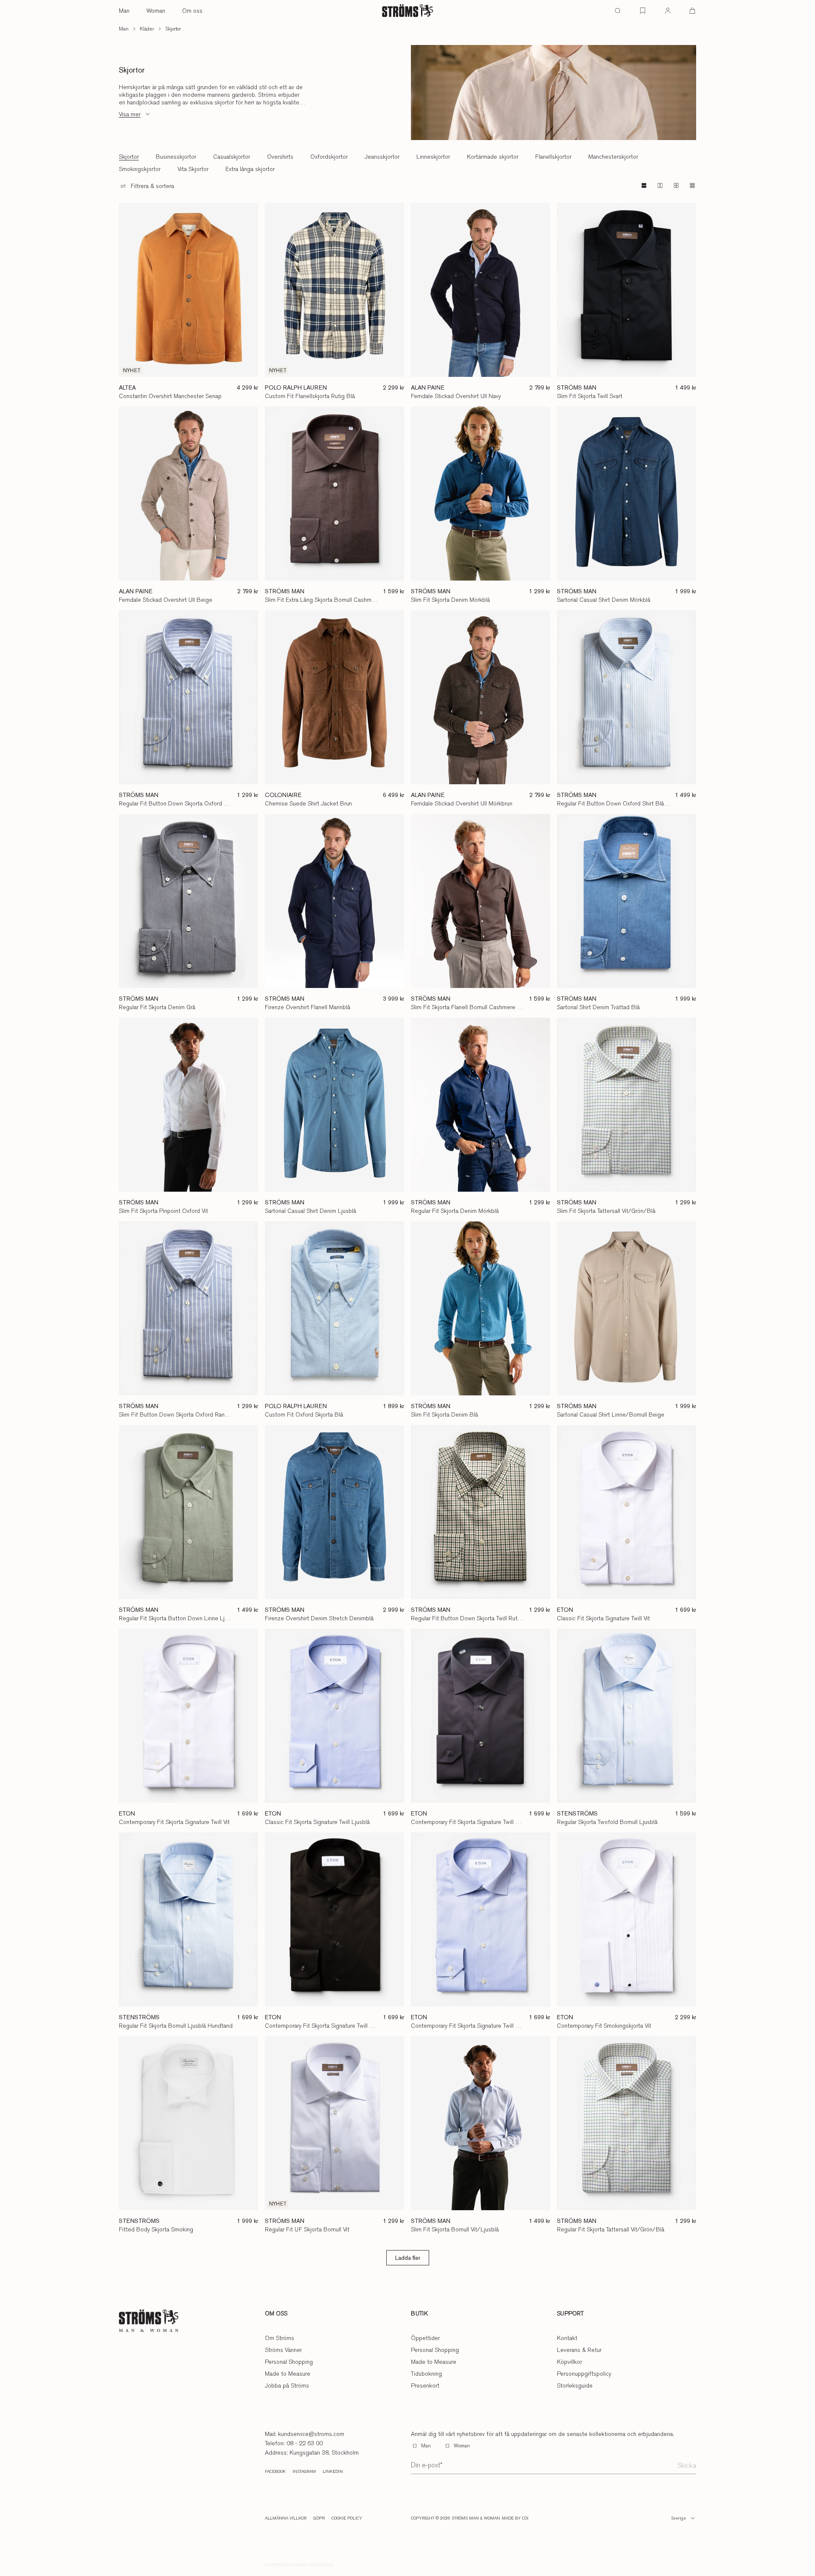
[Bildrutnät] (692, 185)
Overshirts (280, 157)
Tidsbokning (426, 2374)
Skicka (687, 2465)
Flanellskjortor (553, 157)
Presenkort (425, 2385)
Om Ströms (280, 2338)
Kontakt (567, 2338)
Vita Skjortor (193, 169)
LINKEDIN (333, 2472)
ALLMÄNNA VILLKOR (286, 2518)
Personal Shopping (289, 2362)
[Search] (618, 11)
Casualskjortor (232, 157)
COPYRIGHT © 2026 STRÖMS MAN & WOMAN (455, 2518)
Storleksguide (575, 2385)
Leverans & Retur (579, 2350)
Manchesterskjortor (613, 157)
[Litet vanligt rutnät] (676, 185)
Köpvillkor (569, 2362)
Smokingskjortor (140, 169)
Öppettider (425, 2338)
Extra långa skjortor (250, 169)
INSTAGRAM (304, 2472)
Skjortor (173, 29)
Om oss (192, 11)
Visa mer (130, 114)
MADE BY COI (515, 2518)
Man (124, 11)
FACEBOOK (275, 2472)
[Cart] (692, 11)
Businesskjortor (176, 157)
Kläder (147, 29)
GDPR (319, 2518)
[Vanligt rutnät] (660, 185)
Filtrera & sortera (152, 186)
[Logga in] (668, 11)
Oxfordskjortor (329, 157)
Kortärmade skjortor (493, 157)
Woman (156, 11)
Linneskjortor (433, 157)
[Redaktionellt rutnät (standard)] (644, 185)
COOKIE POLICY (347, 2518)
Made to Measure (288, 2374)
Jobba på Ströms (287, 2385)
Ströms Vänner (283, 2350)
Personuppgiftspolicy (584, 2374)
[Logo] (407, 11)
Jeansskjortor (382, 157)
